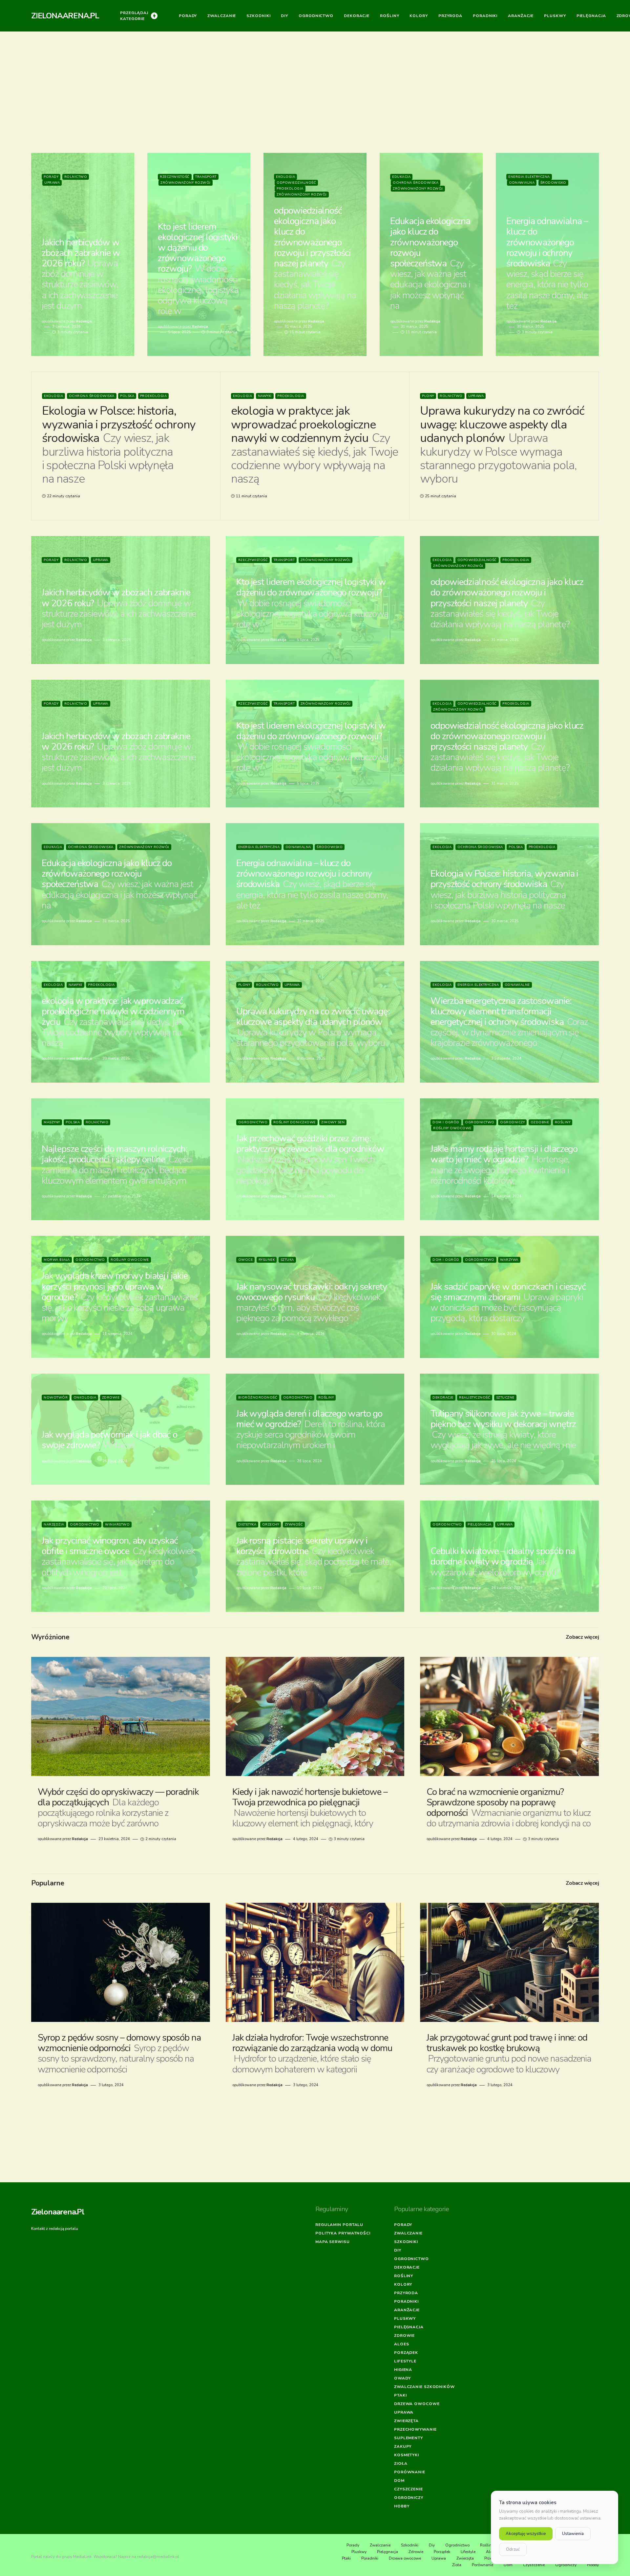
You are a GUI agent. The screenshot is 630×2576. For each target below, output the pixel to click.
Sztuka (287, 1260)
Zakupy (403, 2446)
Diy (398, 2250)
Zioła (401, 2463)
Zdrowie (111, 1398)
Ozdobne (540, 1122)
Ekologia (285, 177)
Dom (399, 2481)
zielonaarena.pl (65, 16)
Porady (51, 177)
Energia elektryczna (529, 177)
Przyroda (406, 2293)
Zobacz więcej (582, 1637)
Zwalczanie (408, 2233)
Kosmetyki (407, 2455)
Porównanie (410, 2472)
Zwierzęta (406, 2421)
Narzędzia (54, 1525)
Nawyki (265, 396)
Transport (206, 177)
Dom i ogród (446, 1122)
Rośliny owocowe (452, 1128)
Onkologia (85, 1398)
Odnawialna (522, 183)
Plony (428, 396)
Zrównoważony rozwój (186, 183)
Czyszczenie (409, 2489)
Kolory (403, 2284)
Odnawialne (517, 985)
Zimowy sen (333, 1122)
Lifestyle (405, 2361)
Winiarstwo (117, 1525)
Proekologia (290, 189)
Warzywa (509, 1260)
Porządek (406, 2353)
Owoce (246, 1260)
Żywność (294, 1525)
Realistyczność (475, 1398)
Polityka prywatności (343, 2233)
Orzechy (271, 1525)
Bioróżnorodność (258, 1398)
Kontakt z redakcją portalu (55, 2229)
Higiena (403, 2370)
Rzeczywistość (175, 177)
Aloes (402, 2344)
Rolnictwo (76, 177)
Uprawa (52, 183)
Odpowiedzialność (296, 183)
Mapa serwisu (333, 2242)
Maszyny (52, 1122)
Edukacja (401, 177)
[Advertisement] (315, 96)
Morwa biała (57, 1260)
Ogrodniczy (512, 1122)
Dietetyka (247, 1525)
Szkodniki (406, 2242)
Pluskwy (405, 2318)
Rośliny (563, 1122)
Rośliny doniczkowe (294, 1122)
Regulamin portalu (339, 2225)
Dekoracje (443, 1398)
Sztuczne (505, 1398)
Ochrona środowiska (416, 183)
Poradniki (406, 2301)
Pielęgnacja (480, 1525)
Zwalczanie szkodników (424, 2387)
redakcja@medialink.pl (158, 2557)
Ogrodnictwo (253, 1122)
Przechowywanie (415, 2429)
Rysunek (267, 1260)
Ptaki (400, 2395)
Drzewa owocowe (417, 2404)
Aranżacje (407, 2310)
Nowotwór (56, 1398)
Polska (127, 396)
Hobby (402, 2506)
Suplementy (409, 2438)
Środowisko (553, 183)
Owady (402, 2378)
